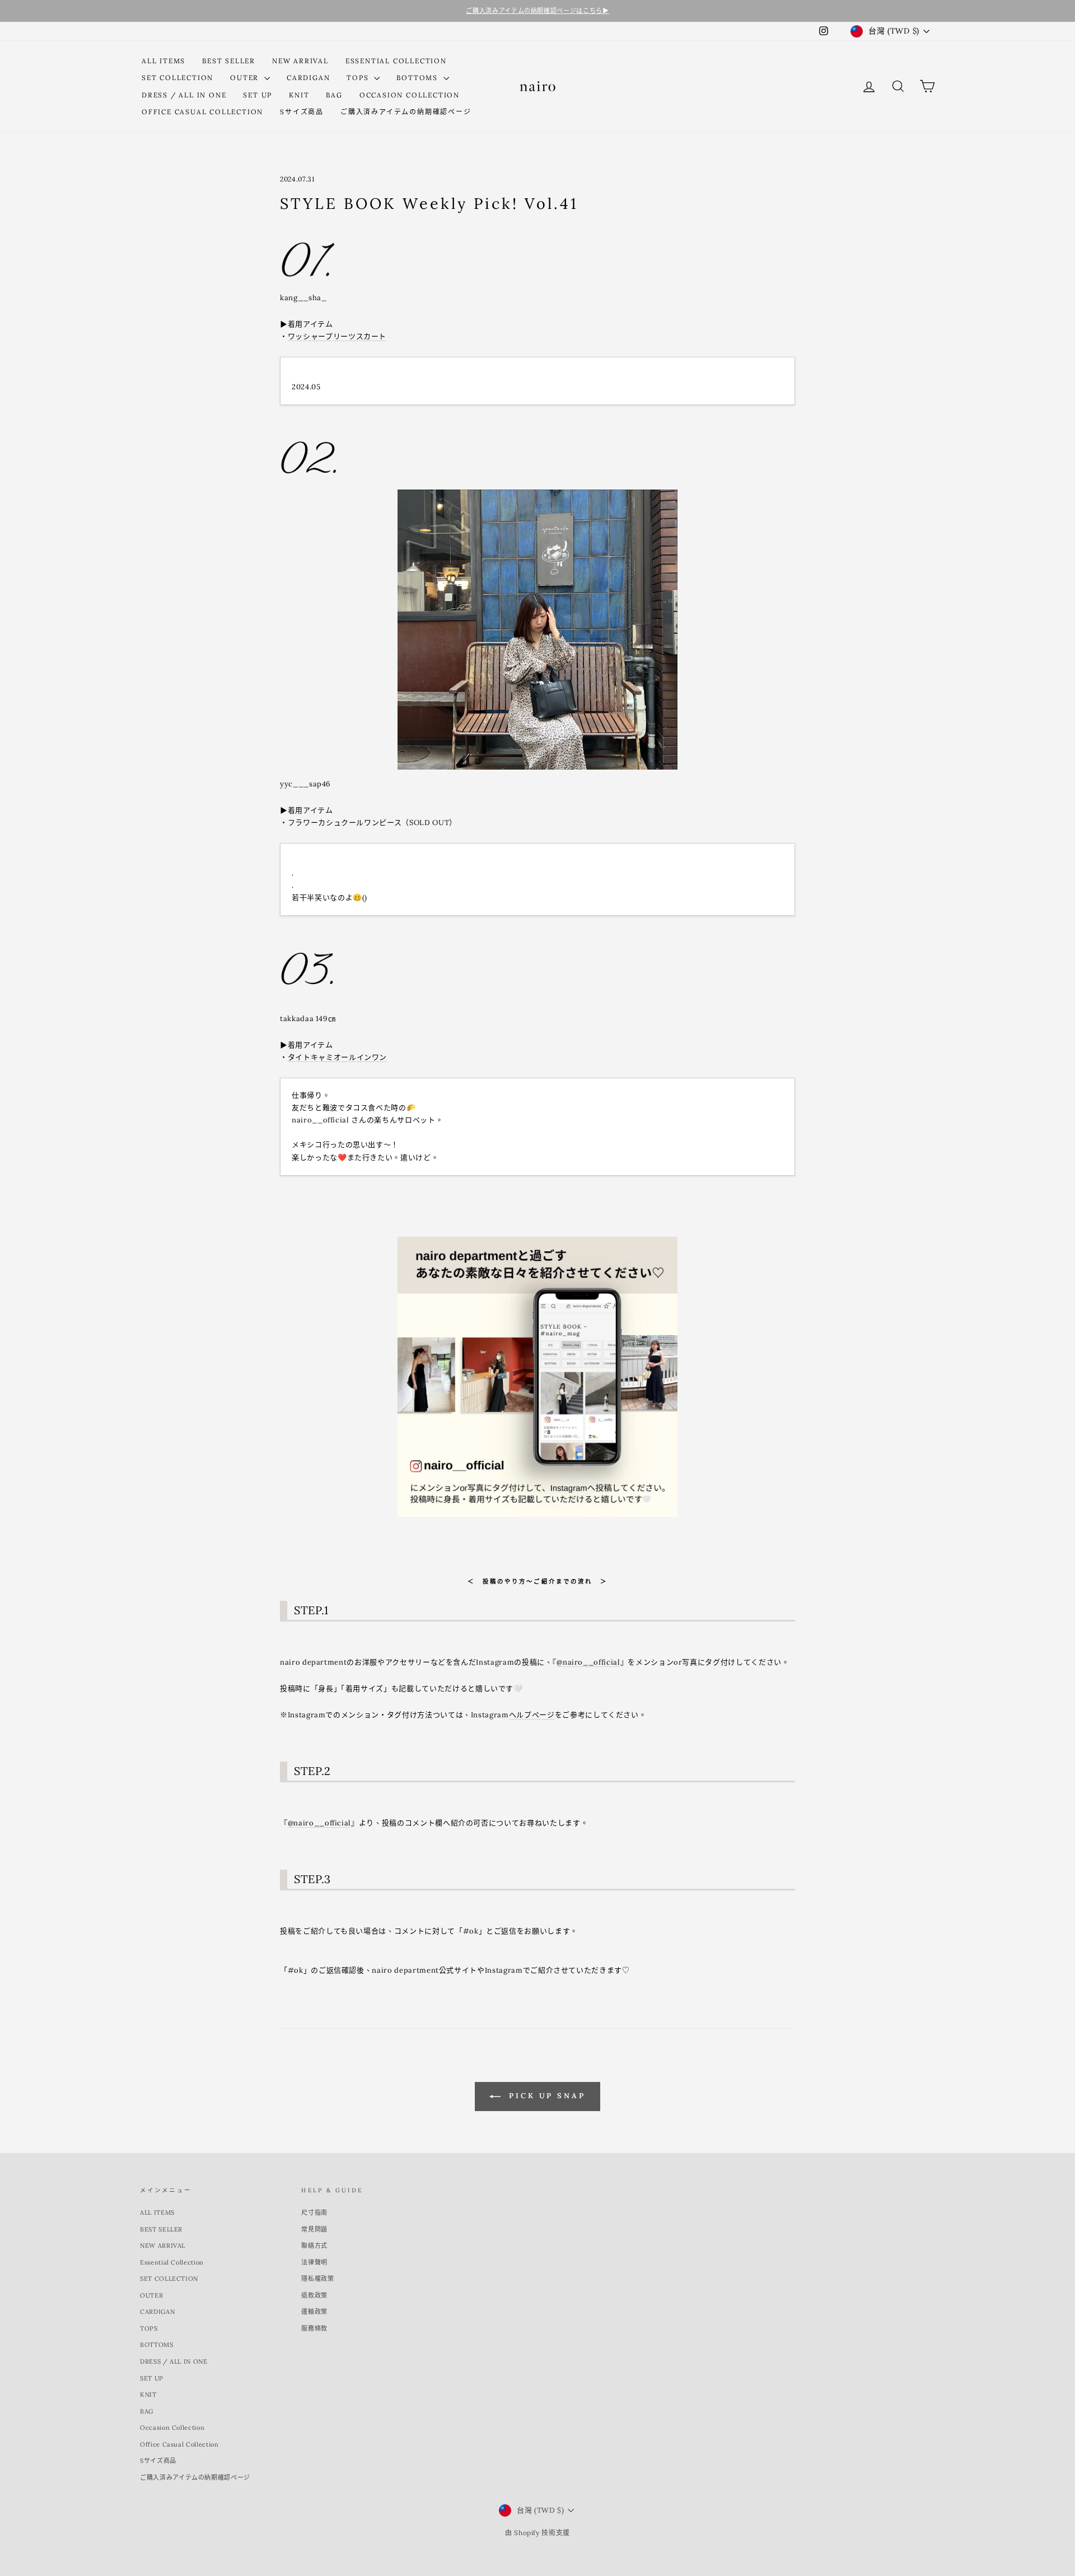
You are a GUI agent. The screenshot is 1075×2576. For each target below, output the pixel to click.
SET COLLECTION (177, 78)
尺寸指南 (314, 2212)
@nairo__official (588, 1662)
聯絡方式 (314, 2246)
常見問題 (314, 2229)
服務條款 (314, 2328)
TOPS (359, 78)
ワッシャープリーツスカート (337, 336)
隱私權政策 (317, 2279)
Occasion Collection (410, 95)
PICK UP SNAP (545, 2096)
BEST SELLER (229, 61)
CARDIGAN (308, 78)
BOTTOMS (418, 78)
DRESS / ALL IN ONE (184, 95)
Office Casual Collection (202, 112)
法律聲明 (314, 2262)
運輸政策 (314, 2312)
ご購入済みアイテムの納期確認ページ (406, 112)
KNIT (299, 95)
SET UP (258, 95)
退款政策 (314, 2295)
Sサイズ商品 (302, 112)
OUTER (246, 78)
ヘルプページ (532, 1715)
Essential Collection (396, 61)
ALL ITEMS (163, 61)
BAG (334, 95)
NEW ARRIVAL (300, 61)
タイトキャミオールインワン (337, 1057)
